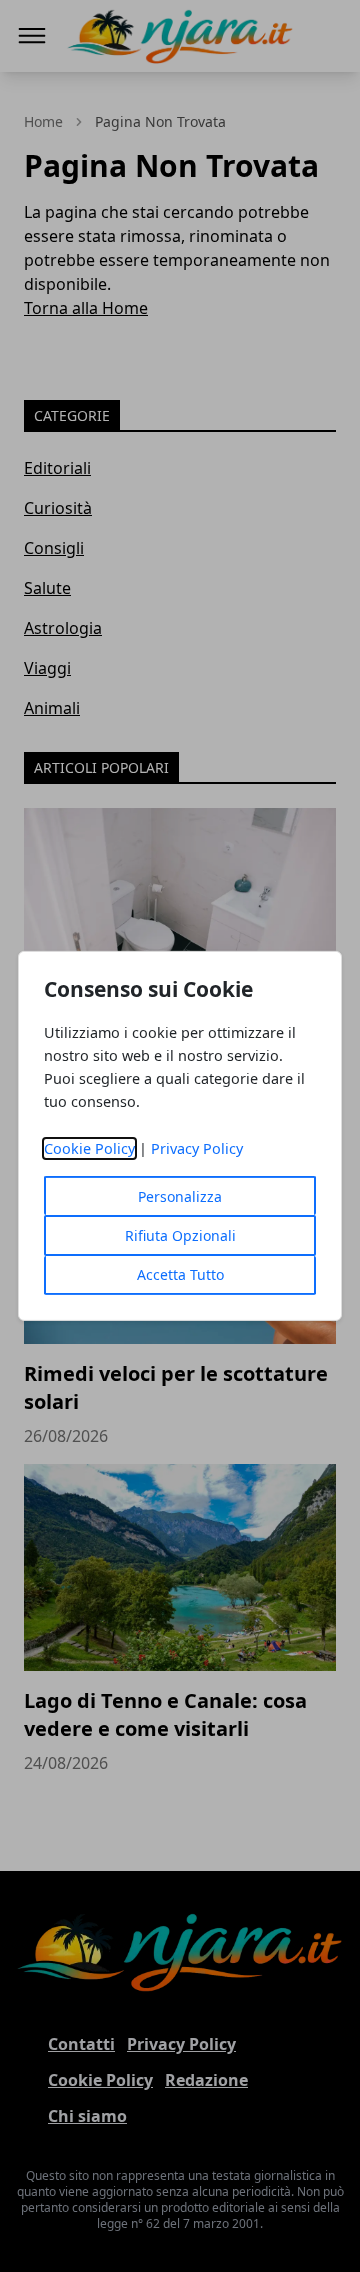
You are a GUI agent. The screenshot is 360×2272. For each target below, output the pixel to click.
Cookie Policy (89, 1148)
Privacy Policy (197, 1148)
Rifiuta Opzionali (180, 1235)
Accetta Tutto (180, 1274)
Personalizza (180, 1196)
